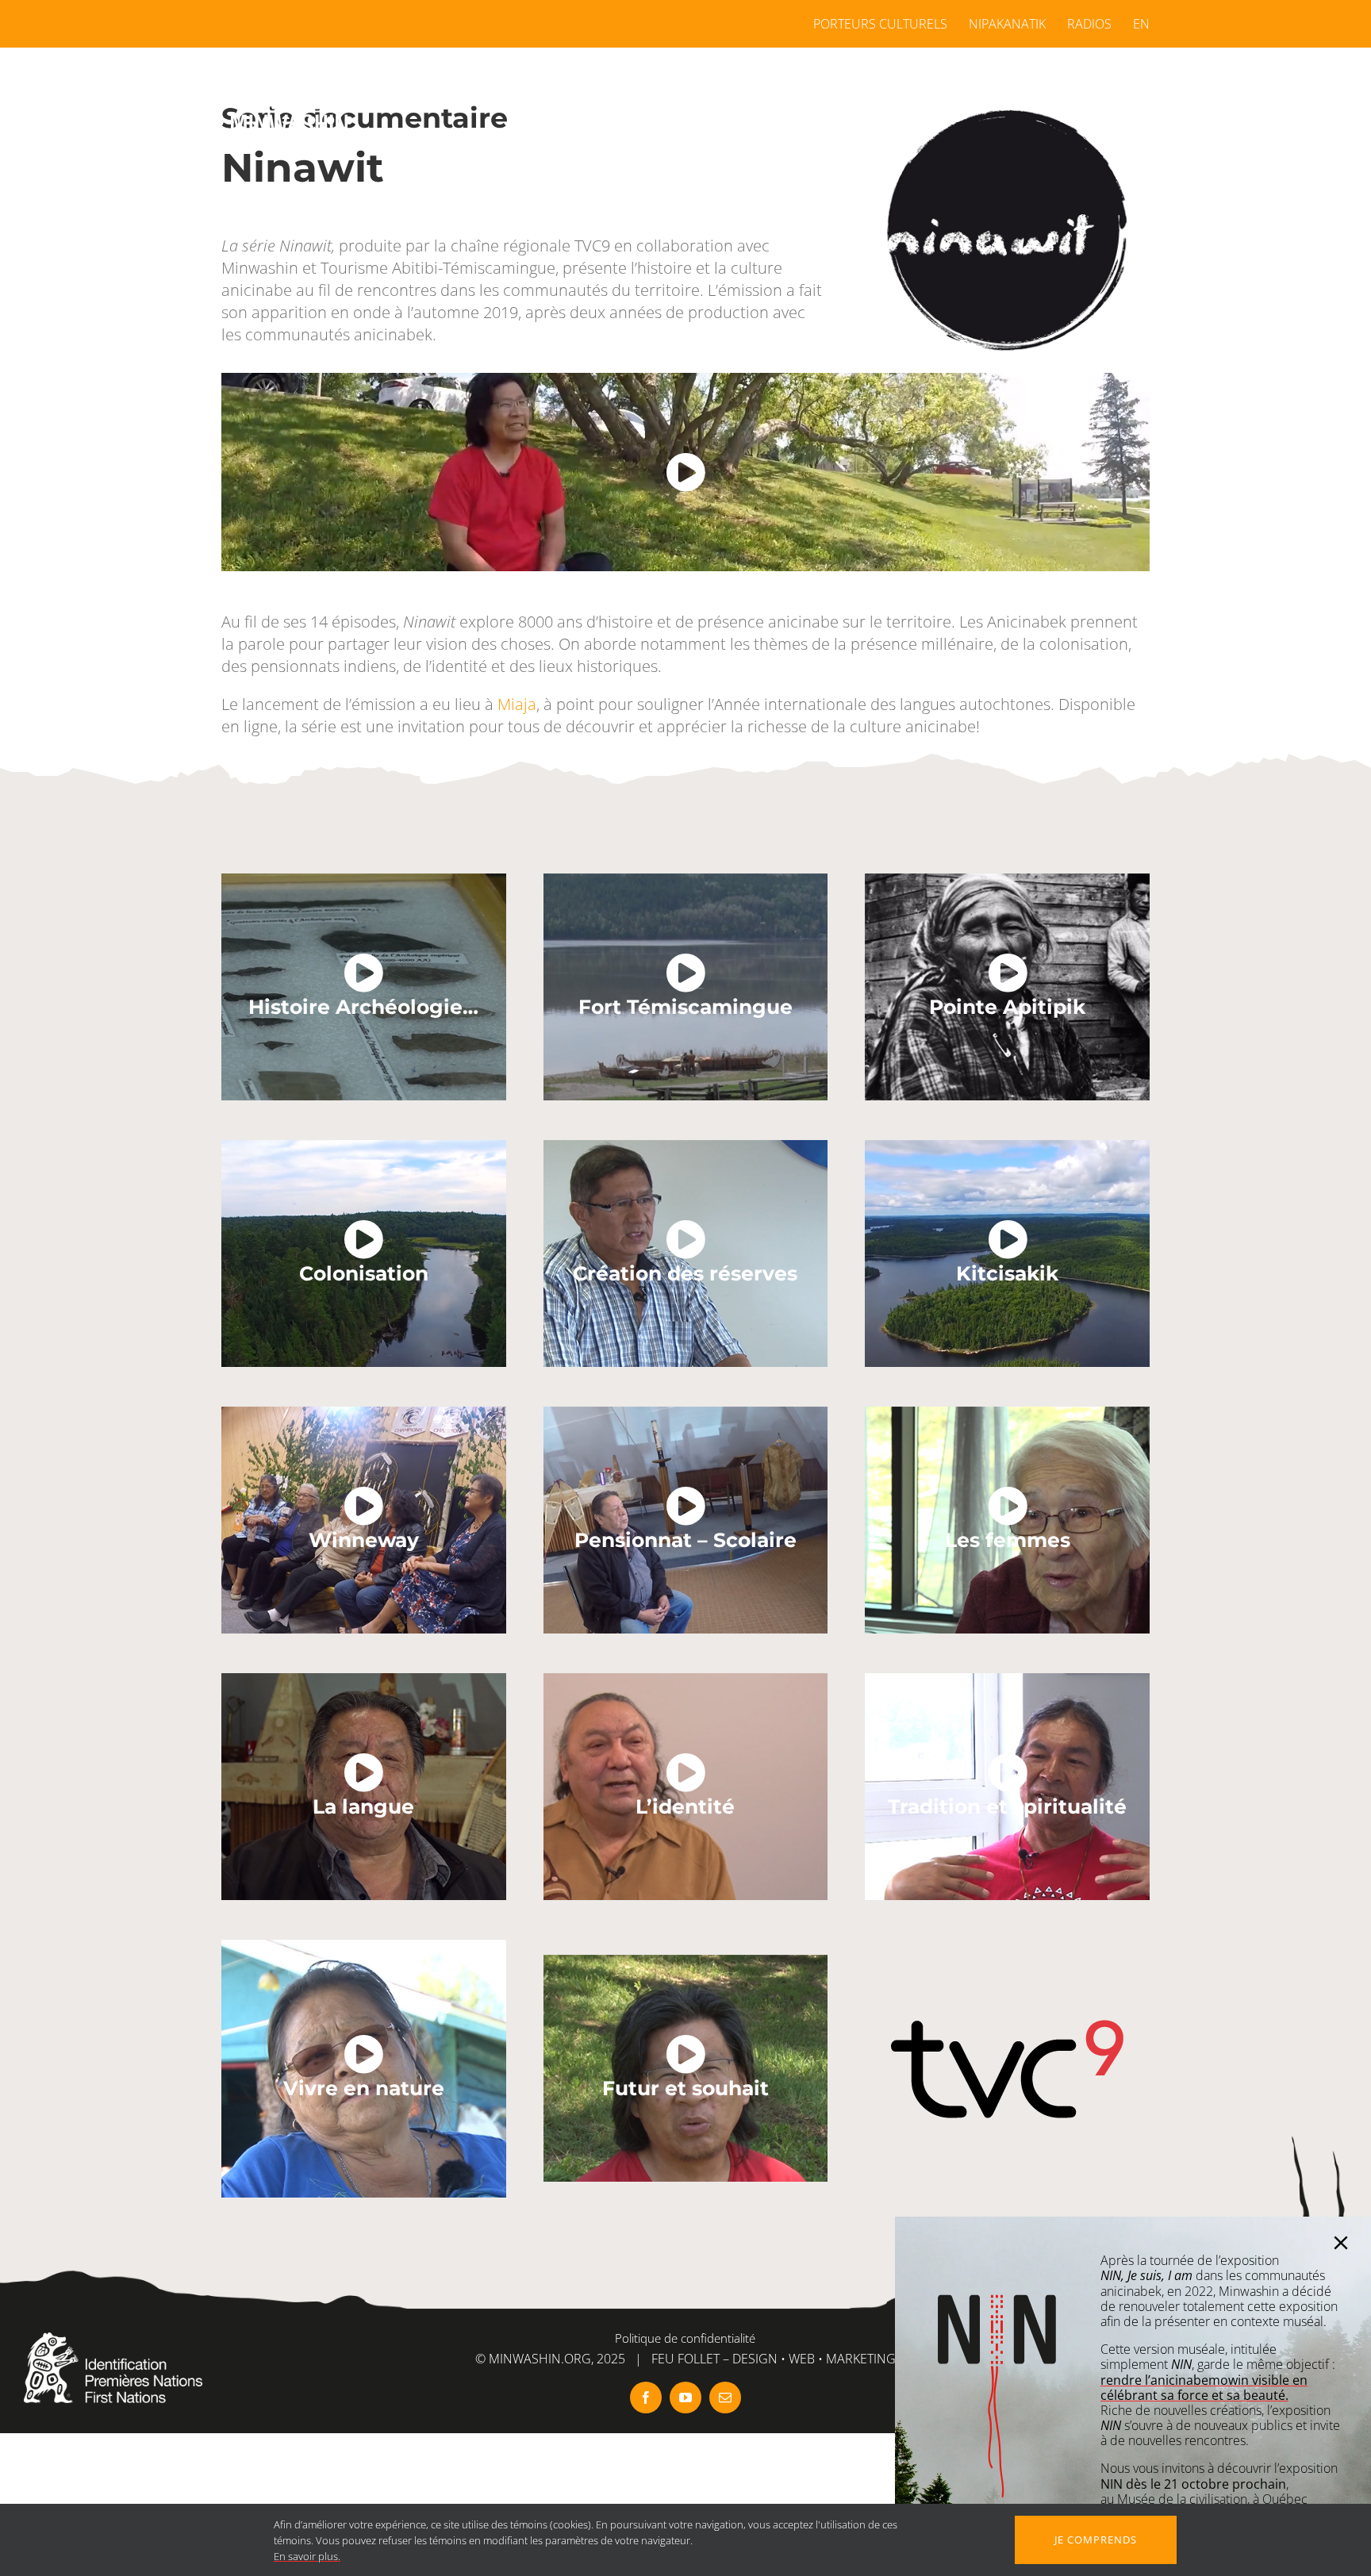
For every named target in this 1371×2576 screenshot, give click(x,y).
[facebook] (646, 2397)
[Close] (1341, 2243)
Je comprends (1096, 2540)
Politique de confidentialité (685, 2338)
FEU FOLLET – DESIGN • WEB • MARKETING (774, 2359)
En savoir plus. (307, 2556)
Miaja (517, 704)
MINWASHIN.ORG (540, 2359)
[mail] (725, 2397)
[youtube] (685, 2397)
